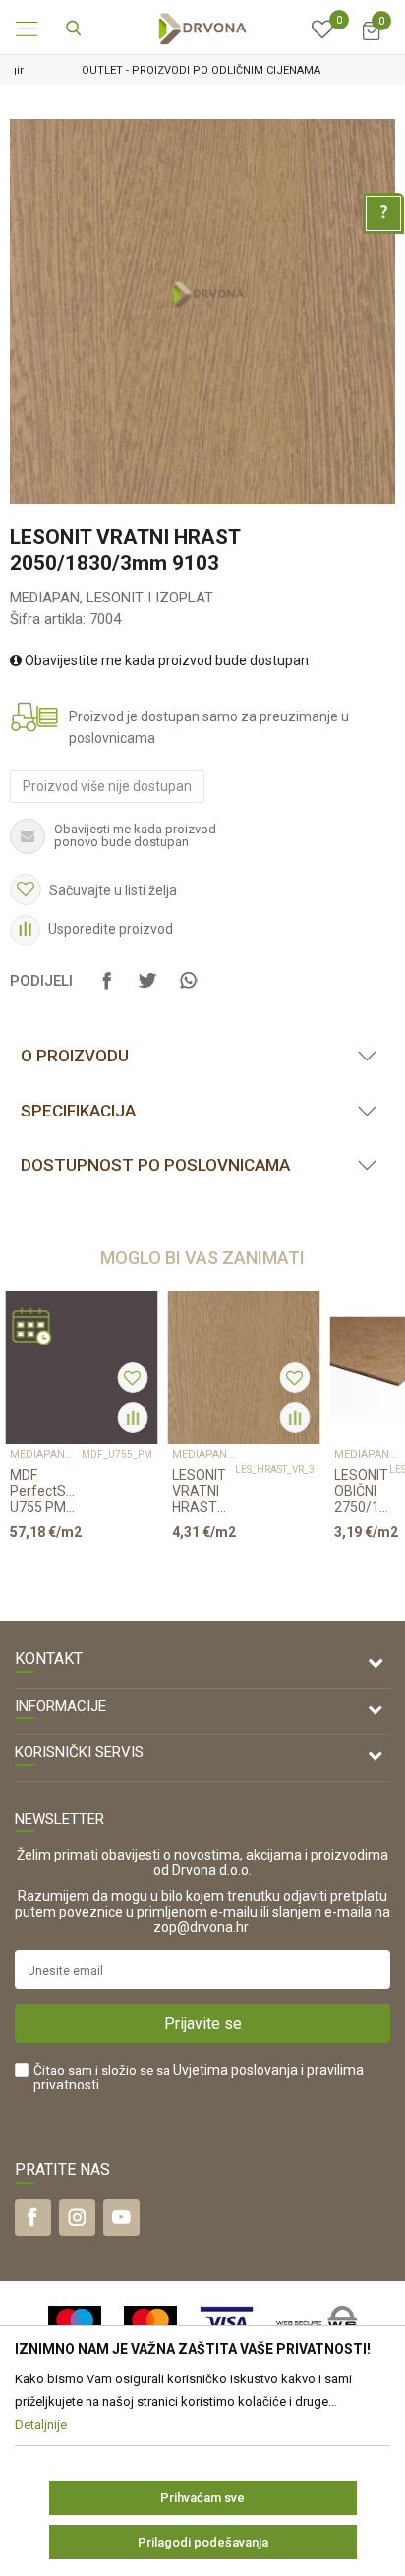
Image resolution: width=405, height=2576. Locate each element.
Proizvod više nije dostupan (107, 786)
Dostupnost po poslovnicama (155, 1165)
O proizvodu (75, 1056)
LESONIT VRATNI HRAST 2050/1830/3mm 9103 (203, 1491)
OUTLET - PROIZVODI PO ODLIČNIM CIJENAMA (201, 70)
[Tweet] (147, 990)
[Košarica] (371, 40)
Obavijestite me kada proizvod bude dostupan (165, 660)
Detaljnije (74, 1570)
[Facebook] (107, 990)
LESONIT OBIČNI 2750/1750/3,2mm (362, 1491)
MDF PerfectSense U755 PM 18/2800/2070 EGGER (46, 1491)
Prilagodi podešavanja (203, 2542)
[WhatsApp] (188, 990)
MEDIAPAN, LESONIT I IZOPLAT (112, 598)
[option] (202, 70)
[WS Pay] (317, 2323)
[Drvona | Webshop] (202, 28)
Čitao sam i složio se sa (199, 2078)
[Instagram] (77, 2217)
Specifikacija (78, 1111)
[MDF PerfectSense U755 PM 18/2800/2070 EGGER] (81, 1368)
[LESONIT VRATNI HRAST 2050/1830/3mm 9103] (243, 1368)
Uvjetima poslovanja (235, 2070)
